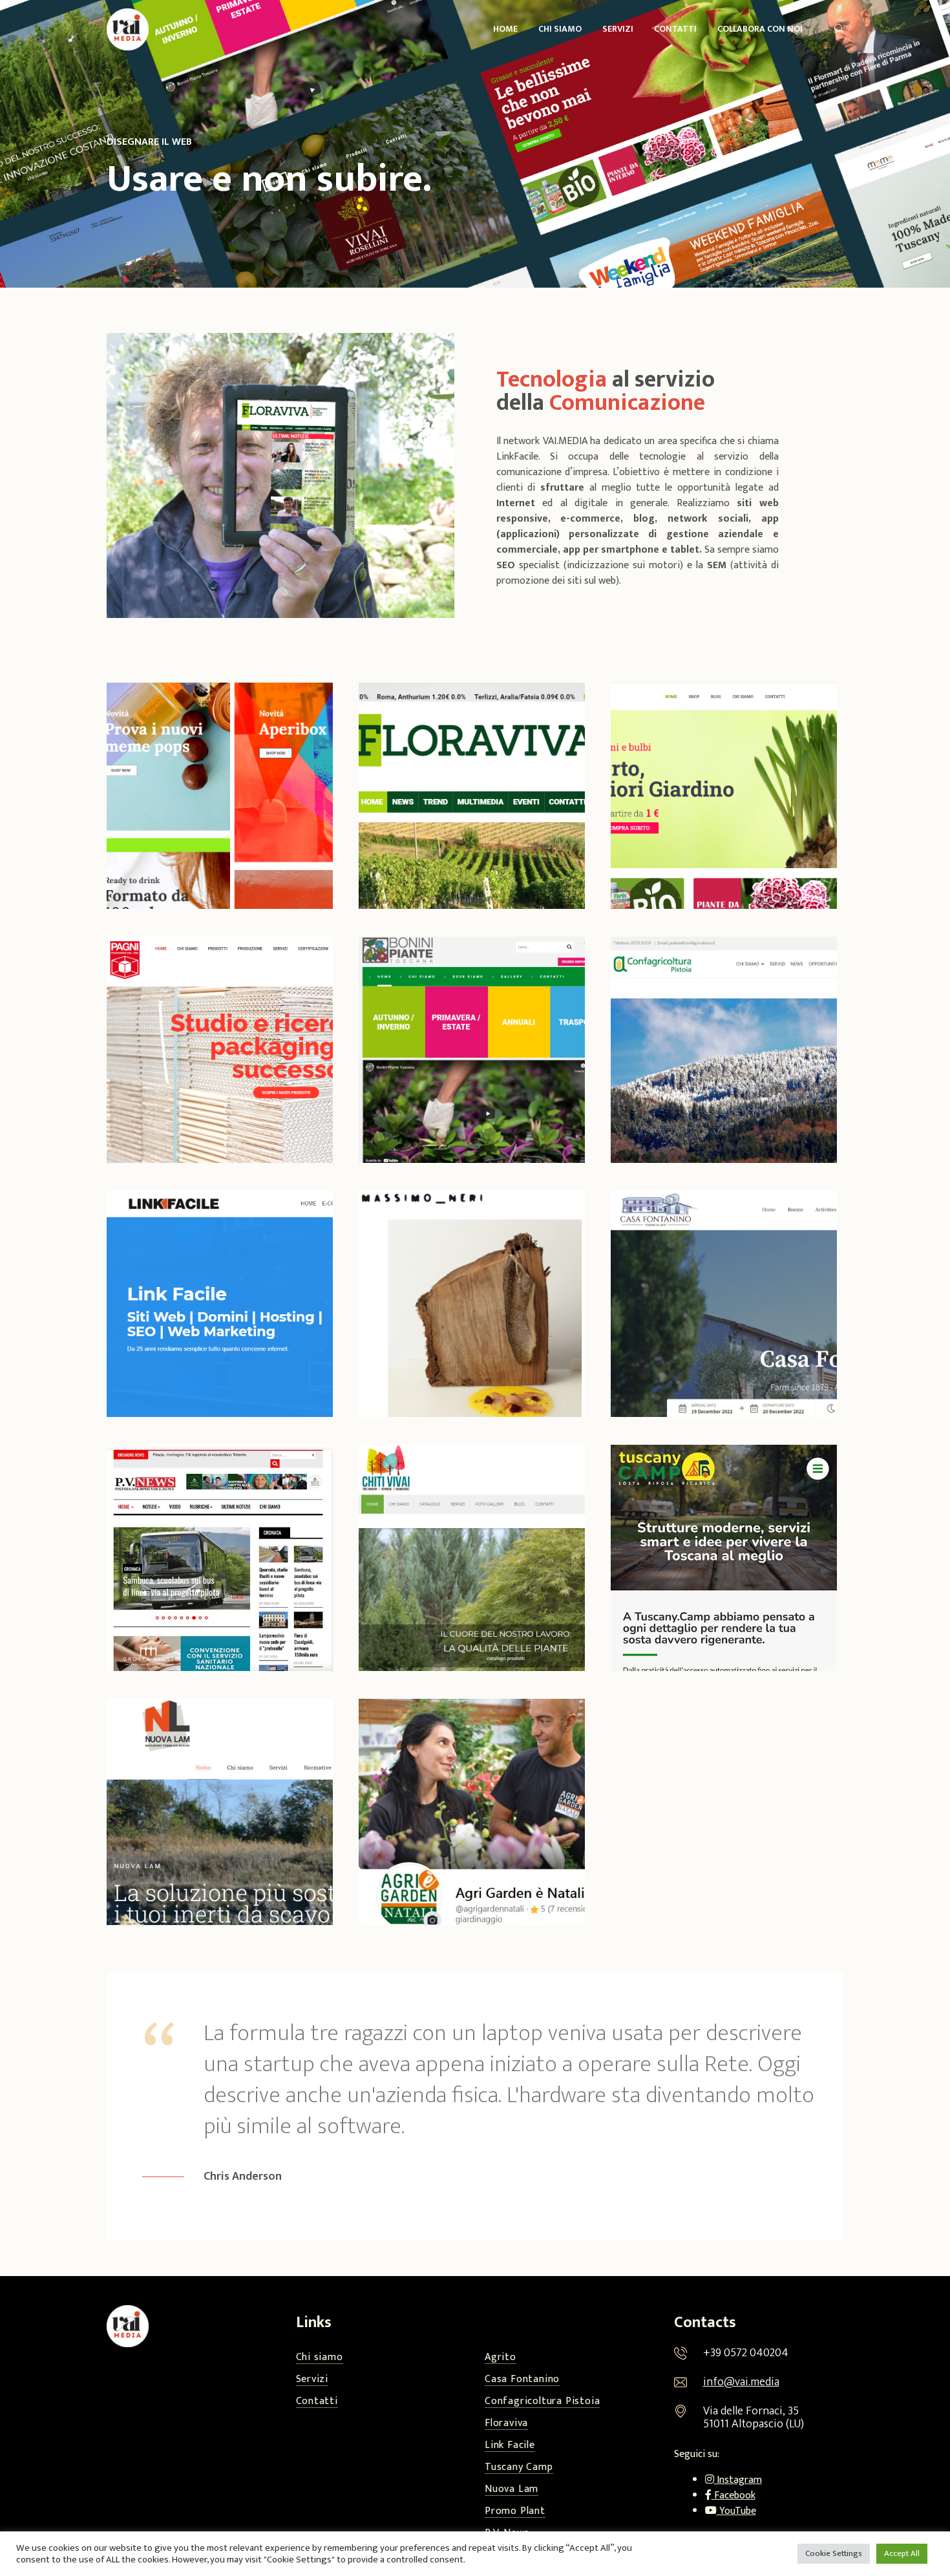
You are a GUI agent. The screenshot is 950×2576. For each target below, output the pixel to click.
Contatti (317, 2402)
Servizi (312, 2380)
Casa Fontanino (522, 2380)
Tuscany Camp (519, 2468)
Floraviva (506, 2424)
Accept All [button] (902, 2553)
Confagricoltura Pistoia (542, 2402)
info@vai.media (741, 2382)
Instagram (738, 2480)
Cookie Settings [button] (834, 2553)
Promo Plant (515, 2512)
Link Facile (510, 2446)
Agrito (501, 2358)
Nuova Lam (512, 2490)
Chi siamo (320, 2358)
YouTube (736, 2511)
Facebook (734, 2496)
